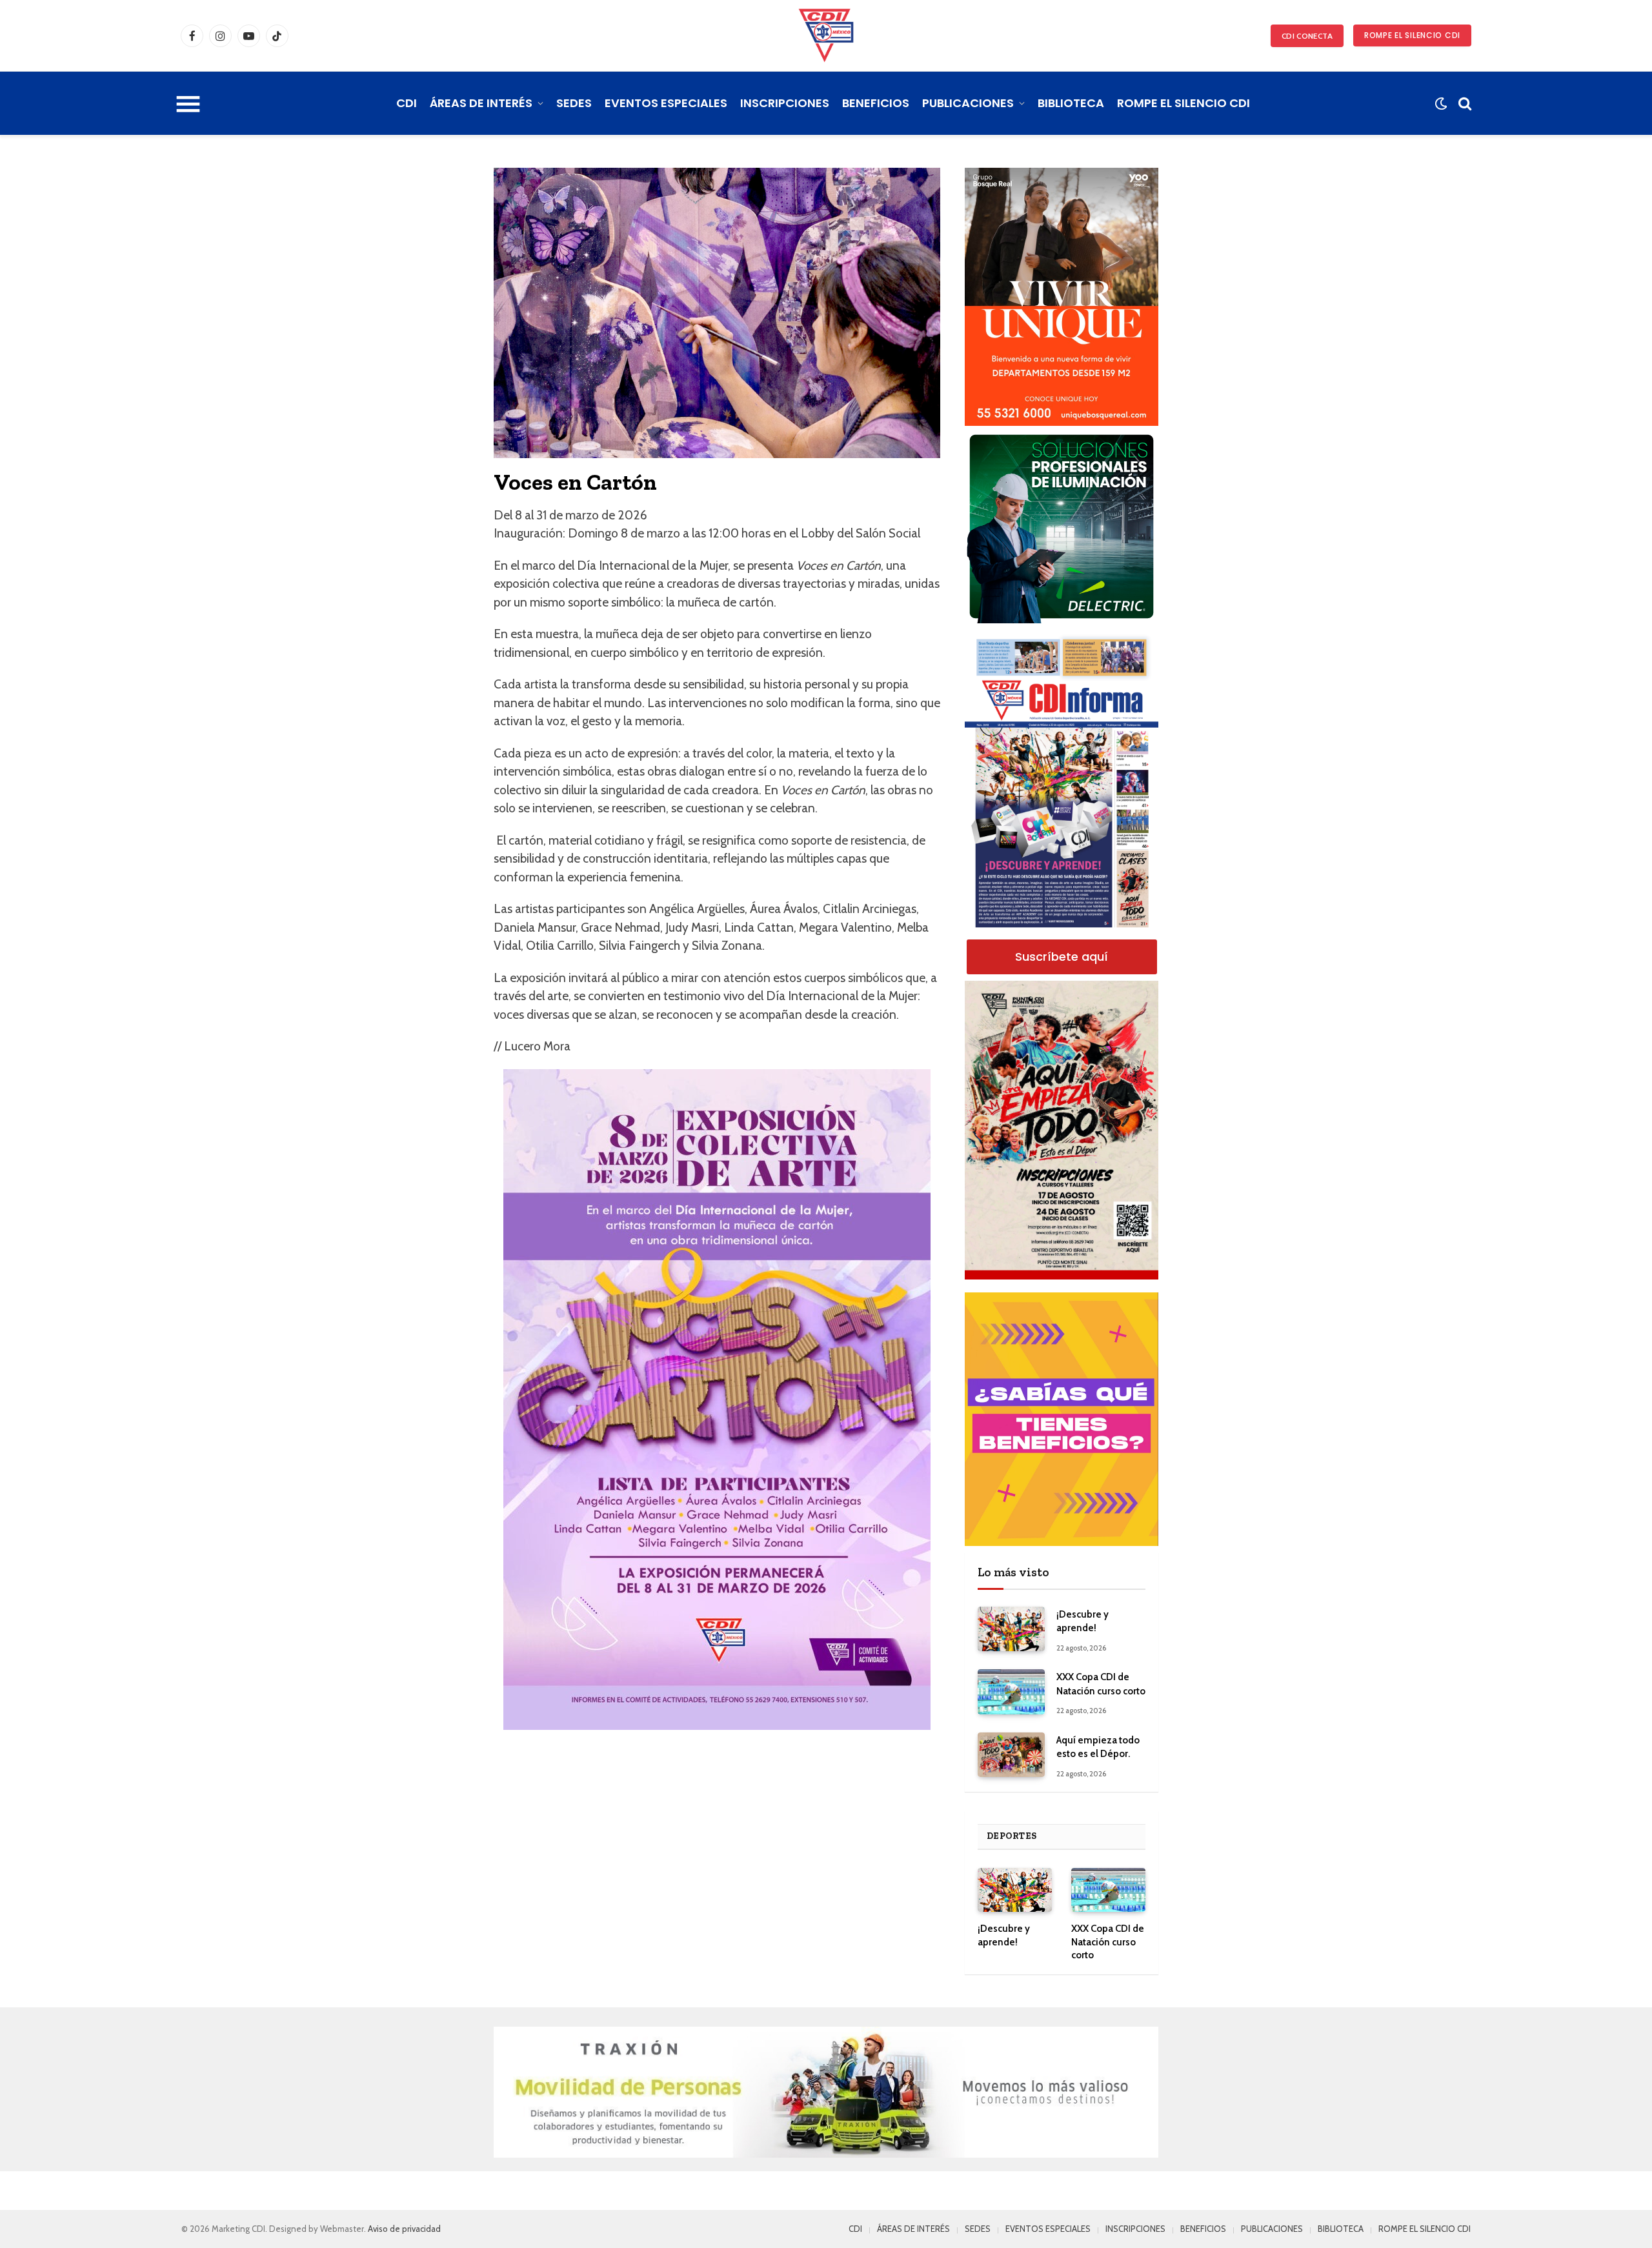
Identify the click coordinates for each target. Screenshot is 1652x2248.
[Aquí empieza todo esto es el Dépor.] (1011, 1755)
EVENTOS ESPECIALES (666, 103)
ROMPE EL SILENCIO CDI (1412, 35)
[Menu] (188, 103)
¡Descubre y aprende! (1083, 1621)
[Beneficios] (1062, 1419)
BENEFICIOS (876, 103)
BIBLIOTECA (1071, 103)
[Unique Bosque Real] (1062, 423)
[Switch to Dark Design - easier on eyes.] (1441, 104)
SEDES (574, 103)
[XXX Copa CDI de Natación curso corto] (1011, 1691)
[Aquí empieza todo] (1062, 1130)
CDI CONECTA (1307, 36)
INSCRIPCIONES (785, 103)
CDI (407, 103)
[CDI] (826, 35)
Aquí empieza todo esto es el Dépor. (1098, 1747)
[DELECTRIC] (1062, 620)
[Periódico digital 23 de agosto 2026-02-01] (1062, 783)
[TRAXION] (826, 2092)
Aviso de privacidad (404, 2229)
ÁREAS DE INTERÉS (481, 103)
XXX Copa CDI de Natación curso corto (1101, 1684)
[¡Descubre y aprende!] (1011, 1629)
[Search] (1464, 104)
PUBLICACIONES (968, 103)
